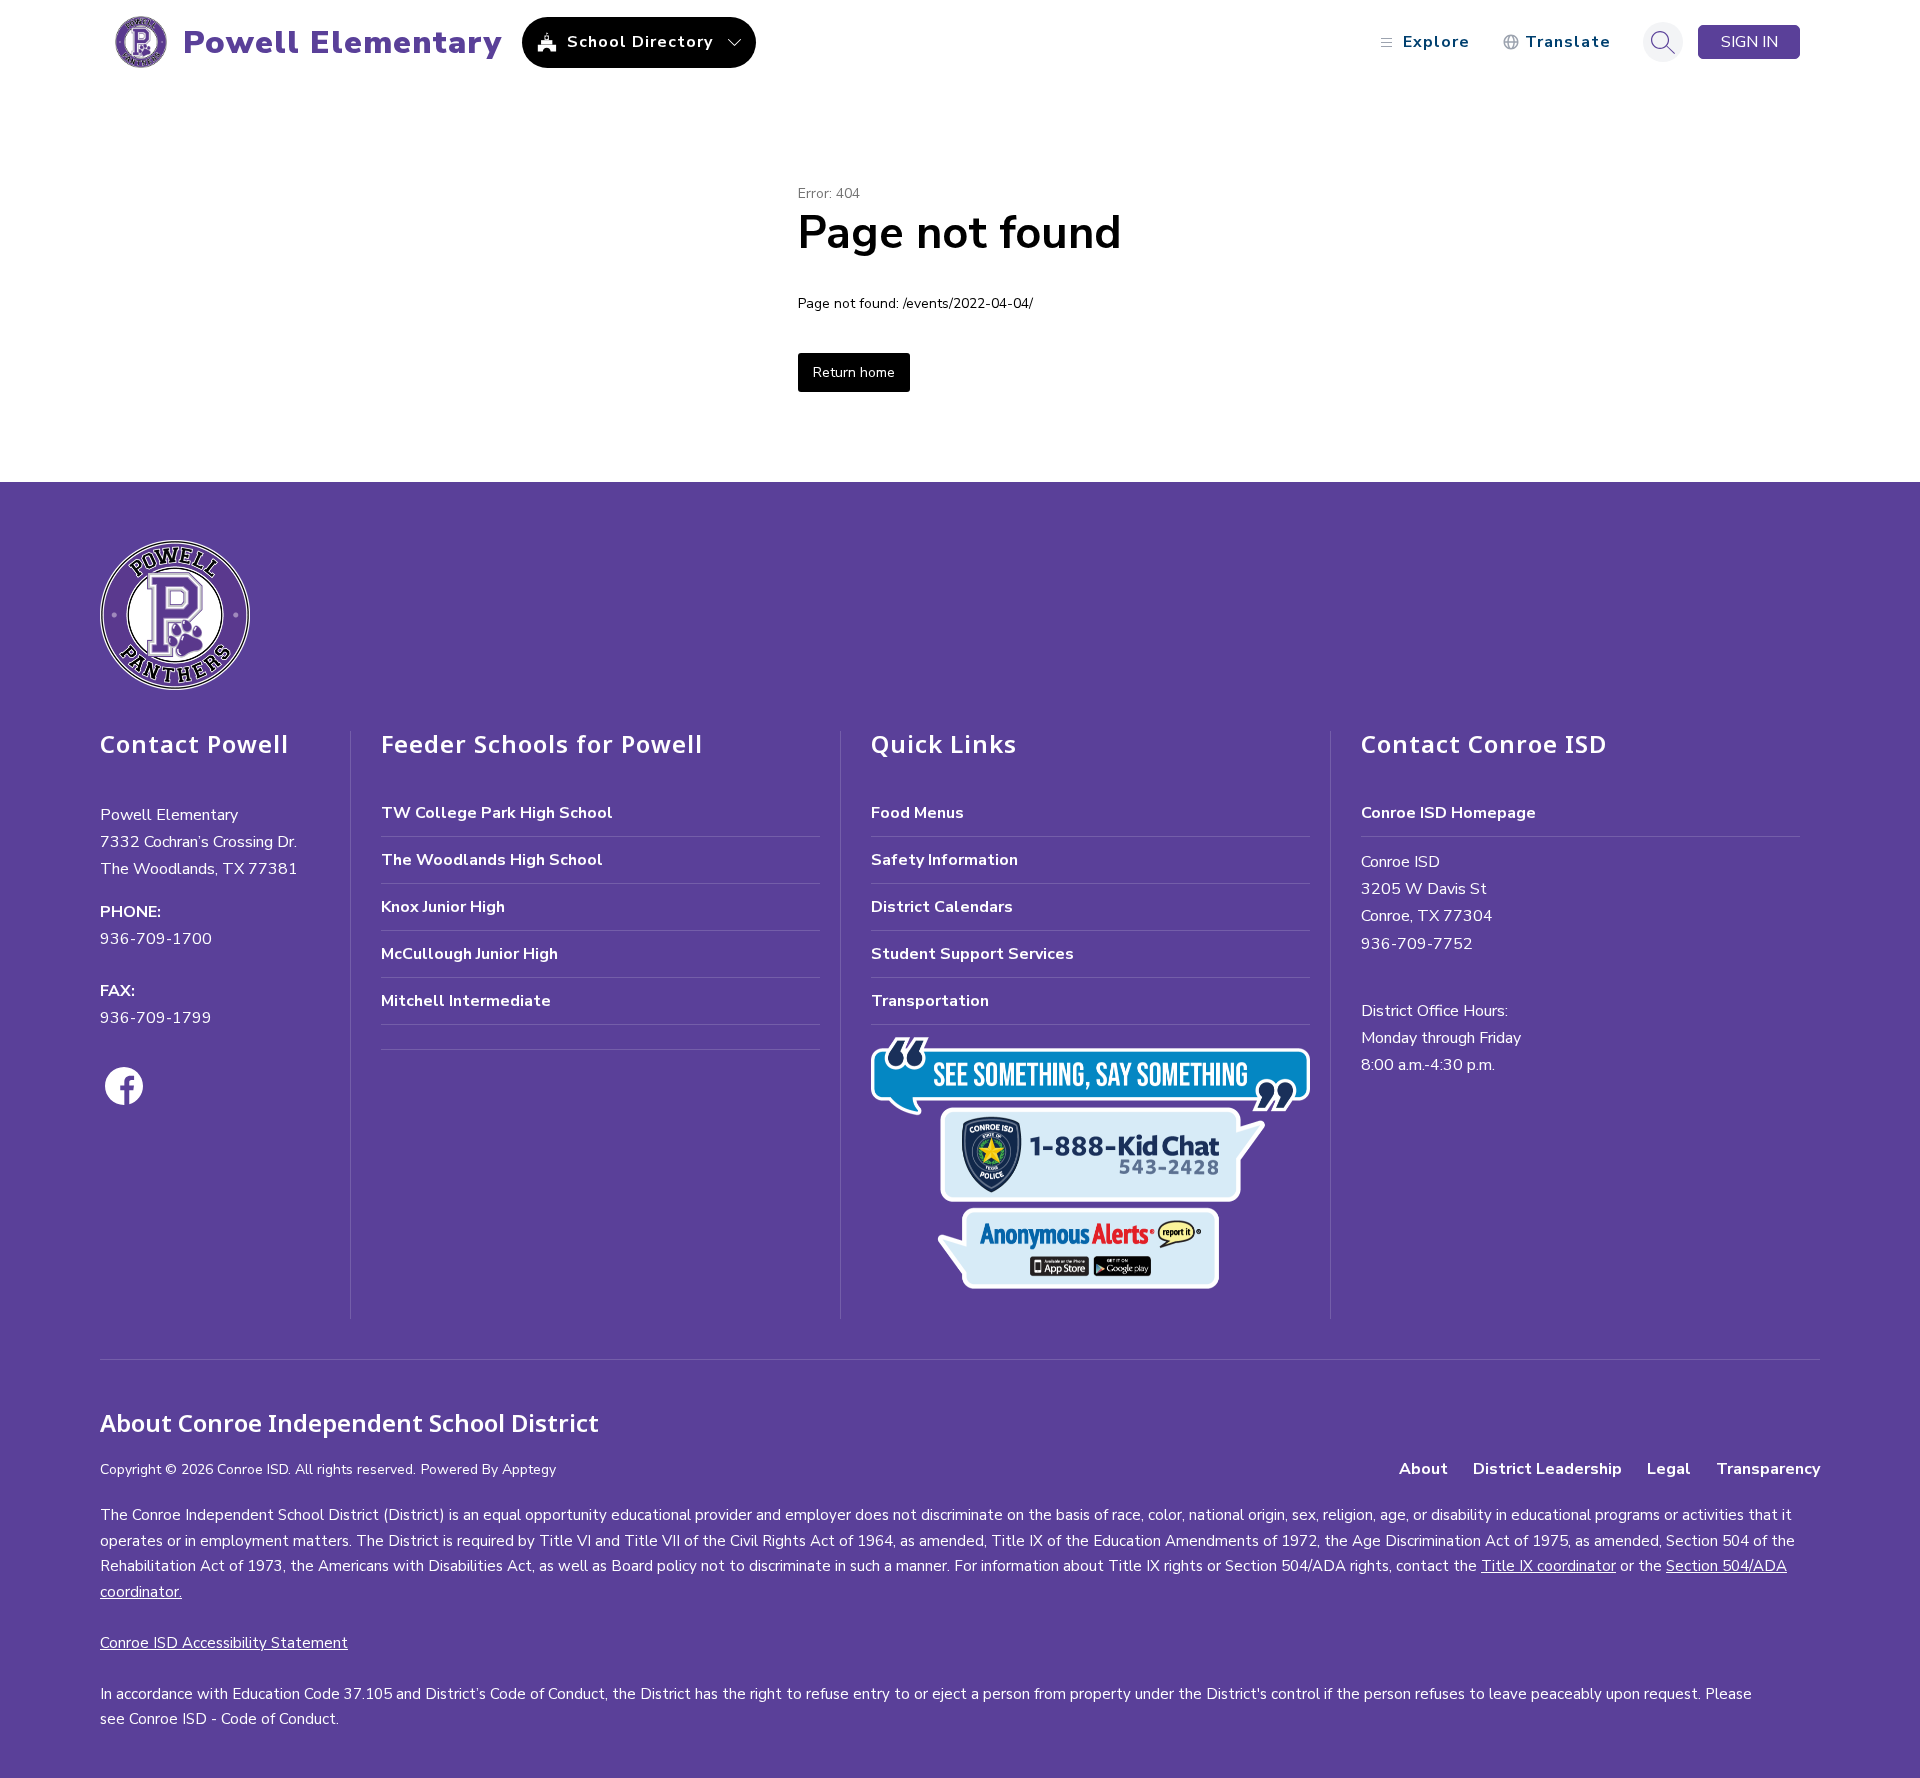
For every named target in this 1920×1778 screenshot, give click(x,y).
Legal (1669, 1469)
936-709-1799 (156, 1018)
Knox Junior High (443, 907)
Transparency (1768, 1469)
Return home (854, 372)
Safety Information (944, 860)
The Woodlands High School (492, 860)
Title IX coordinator (1548, 1566)
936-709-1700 (156, 939)
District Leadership (1547, 1469)
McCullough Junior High (469, 954)
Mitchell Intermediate (466, 1001)
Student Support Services (972, 954)
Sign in (1749, 42)
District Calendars (942, 907)
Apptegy (529, 1469)
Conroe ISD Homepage (1448, 813)
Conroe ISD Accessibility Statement (224, 1643)
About (1423, 1469)
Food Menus (917, 813)
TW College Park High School (497, 813)
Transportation (930, 1001)
